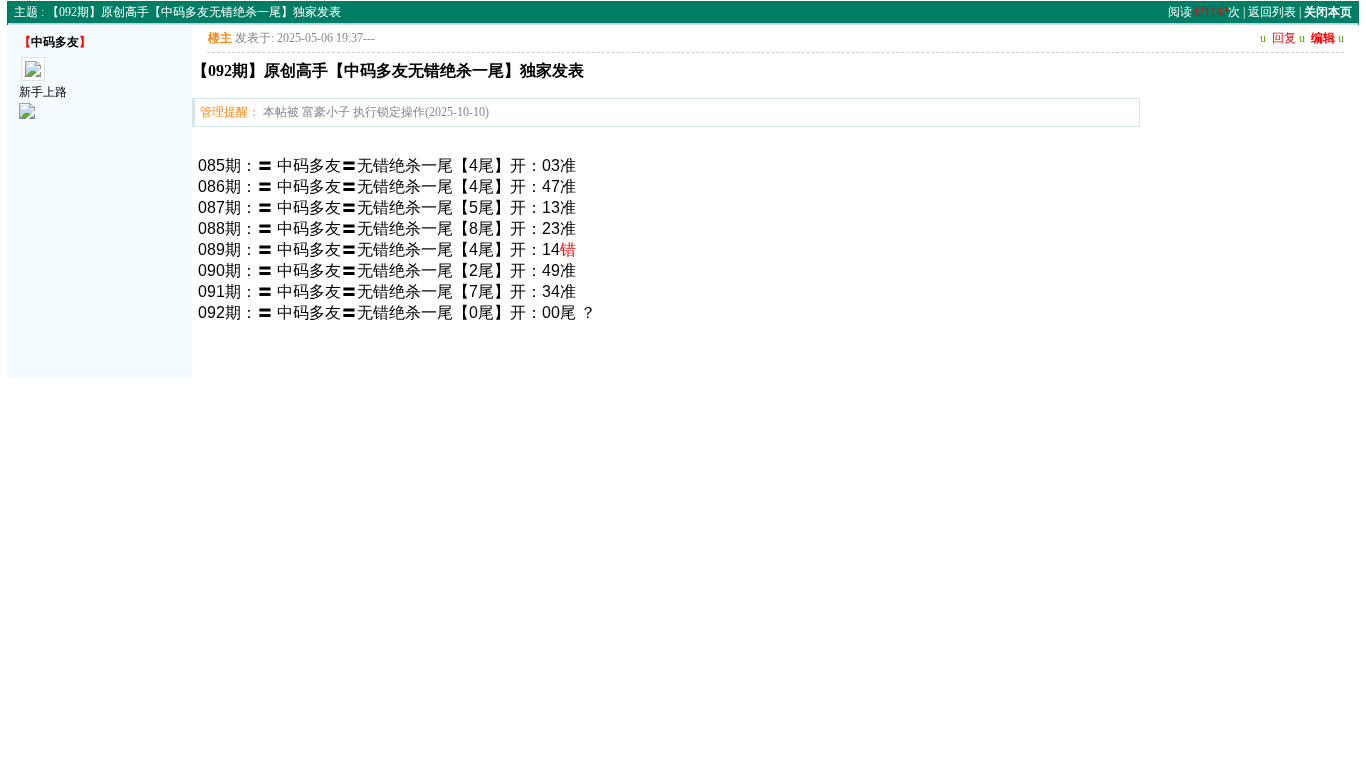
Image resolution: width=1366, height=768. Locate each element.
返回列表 (1272, 12)
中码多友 (55, 42)
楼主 (220, 38)
